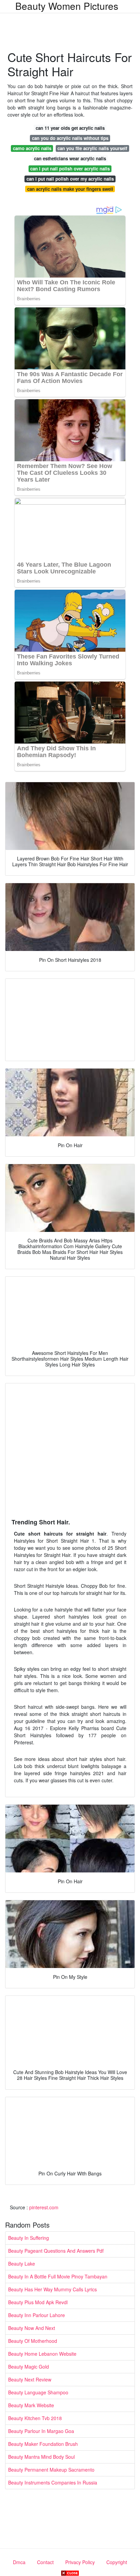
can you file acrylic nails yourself (92, 148)
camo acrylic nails (32, 148)
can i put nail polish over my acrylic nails (70, 179)
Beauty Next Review (30, 2379)
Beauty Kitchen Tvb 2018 (35, 2418)
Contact (45, 2562)
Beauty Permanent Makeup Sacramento (51, 2470)
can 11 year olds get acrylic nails (70, 128)
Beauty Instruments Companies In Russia (53, 2482)
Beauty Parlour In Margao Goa (41, 2431)
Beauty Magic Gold (29, 2367)
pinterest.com (44, 2207)
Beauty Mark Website (31, 2405)
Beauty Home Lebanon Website (42, 2354)
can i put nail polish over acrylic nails (70, 169)
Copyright (117, 2562)
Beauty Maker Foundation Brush (43, 2444)
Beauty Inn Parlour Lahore (37, 2315)
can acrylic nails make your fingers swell (70, 189)
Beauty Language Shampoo (38, 2392)
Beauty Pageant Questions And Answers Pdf (56, 2251)
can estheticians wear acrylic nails (70, 158)
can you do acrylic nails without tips (70, 138)
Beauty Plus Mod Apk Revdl (38, 2302)
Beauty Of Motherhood (33, 2341)
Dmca (19, 2562)
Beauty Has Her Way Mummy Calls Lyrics (52, 2289)
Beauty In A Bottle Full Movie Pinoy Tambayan (58, 2276)
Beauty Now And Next (32, 2328)
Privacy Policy (80, 2562)
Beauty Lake (22, 2264)
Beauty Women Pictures (67, 6)
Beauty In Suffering (29, 2238)
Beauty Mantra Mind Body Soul (41, 2457)
